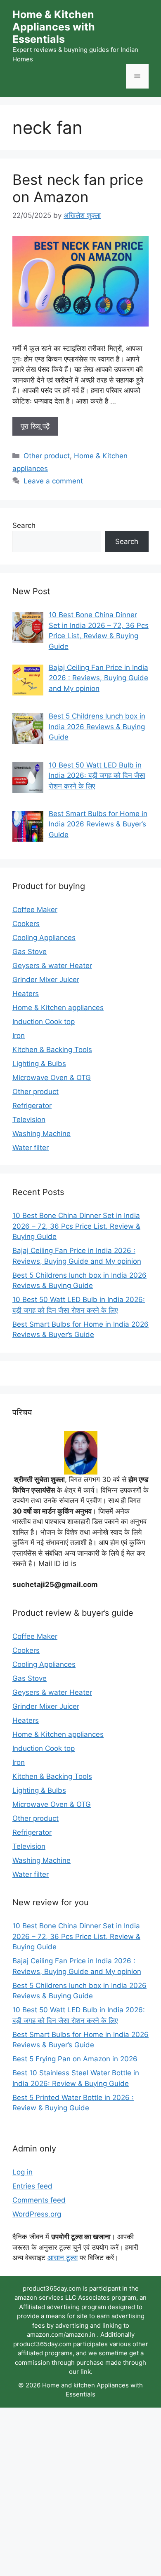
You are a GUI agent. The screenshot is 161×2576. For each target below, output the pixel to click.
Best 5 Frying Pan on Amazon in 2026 (75, 2059)
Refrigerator (32, 1106)
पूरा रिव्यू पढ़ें (35, 426)
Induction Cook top (44, 1022)
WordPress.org (37, 2214)
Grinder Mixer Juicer (46, 980)
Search (24, 525)
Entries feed (32, 2186)
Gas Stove (30, 952)
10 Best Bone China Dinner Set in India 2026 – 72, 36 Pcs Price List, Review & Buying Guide (76, 1226)
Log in (22, 2172)
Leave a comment (53, 481)
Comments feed (39, 2200)
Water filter (31, 1148)
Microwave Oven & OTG (52, 1078)
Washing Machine (41, 1134)
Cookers (26, 924)
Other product (47, 456)
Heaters (26, 994)
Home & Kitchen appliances (58, 1008)
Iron (19, 1036)
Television (29, 1120)
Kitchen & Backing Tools (52, 1050)
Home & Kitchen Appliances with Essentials (54, 27)
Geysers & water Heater (52, 966)
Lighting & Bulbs (39, 1064)
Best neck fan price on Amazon (78, 188)
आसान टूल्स (63, 2258)
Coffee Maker (35, 910)
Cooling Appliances (44, 938)
